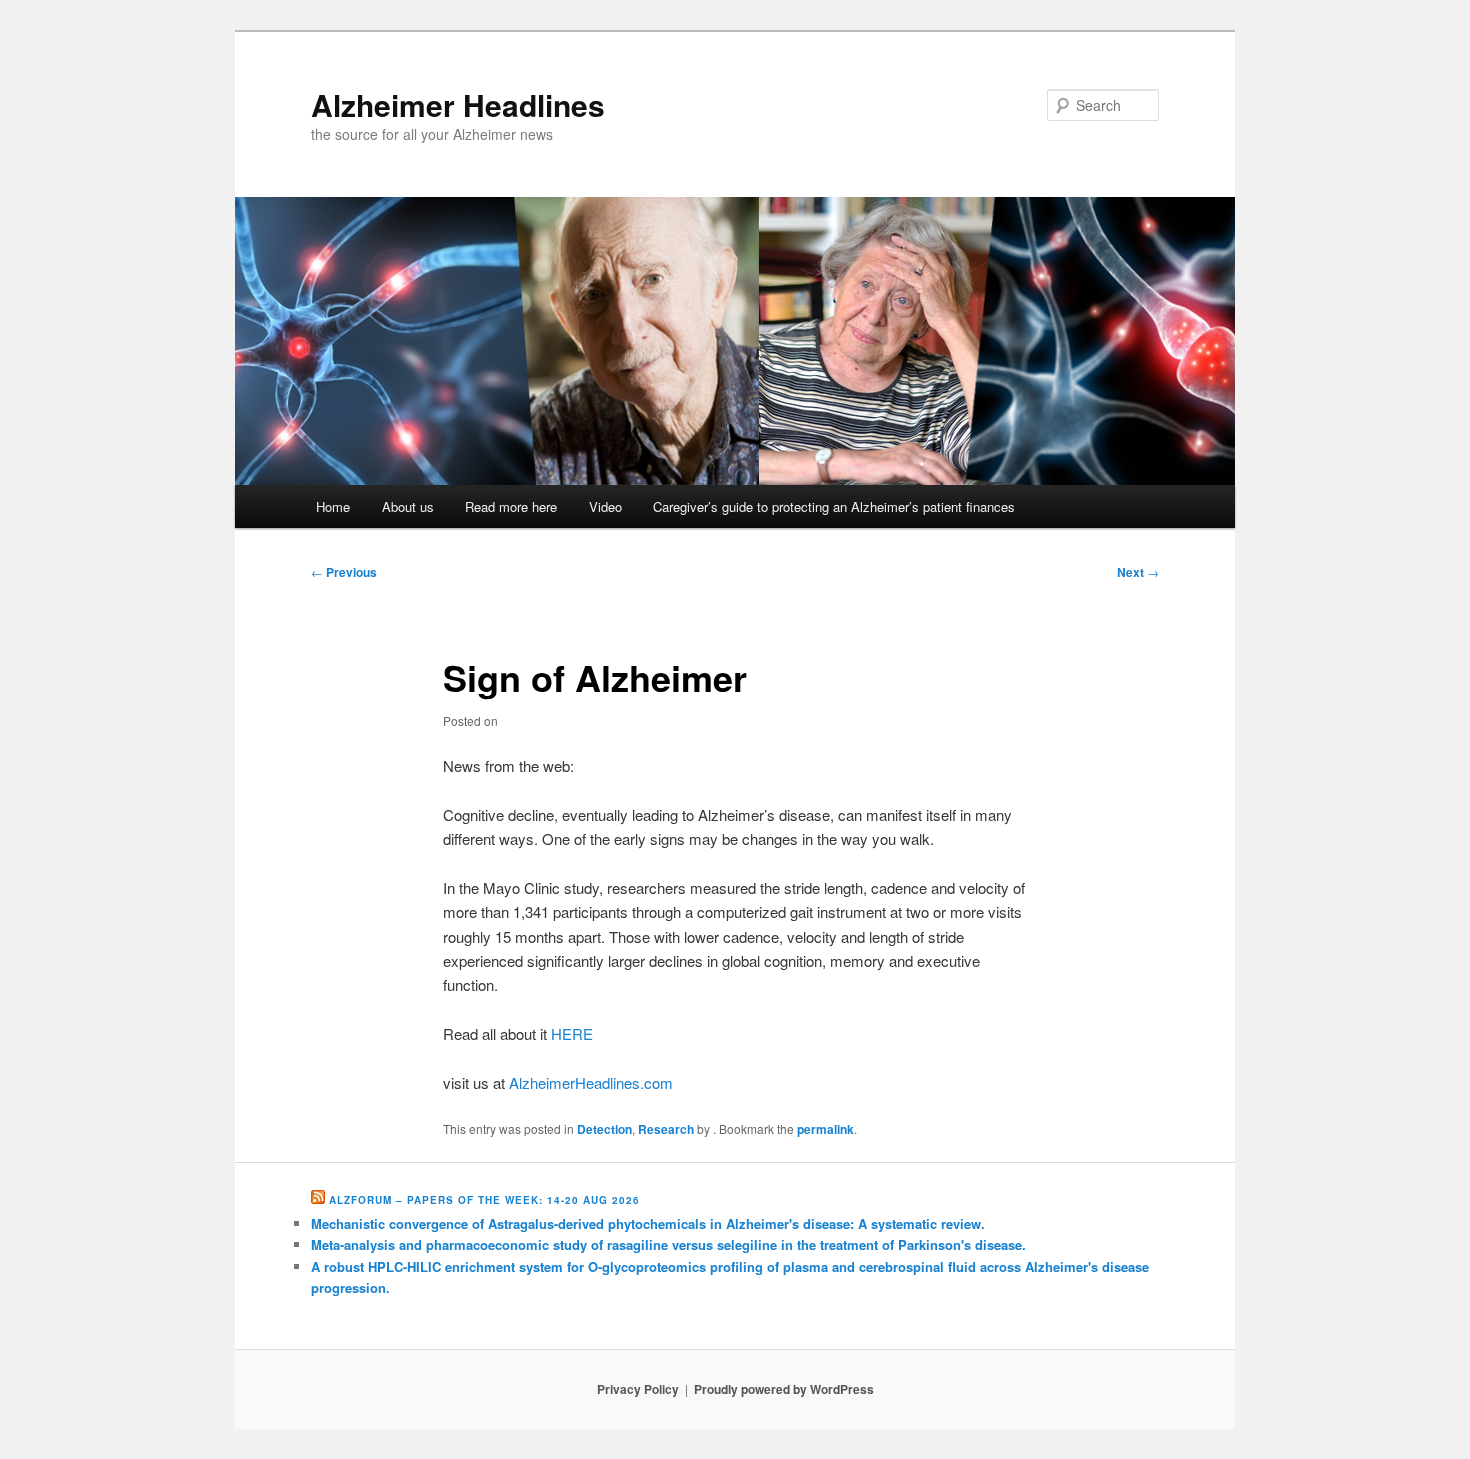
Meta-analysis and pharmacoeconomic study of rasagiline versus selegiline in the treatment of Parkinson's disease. (668, 1244)
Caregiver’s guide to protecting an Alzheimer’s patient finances (834, 506)
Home (333, 506)
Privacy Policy (638, 1389)
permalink (825, 1129)
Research (666, 1129)
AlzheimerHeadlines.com (591, 1082)
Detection (604, 1129)
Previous (344, 572)
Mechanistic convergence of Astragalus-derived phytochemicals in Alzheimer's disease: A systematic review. (648, 1223)
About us (408, 506)
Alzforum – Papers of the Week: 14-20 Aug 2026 (484, 1200)
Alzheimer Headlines (458, 104)
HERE (572, 1033)
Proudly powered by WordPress (784, 1389)
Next (1138, 572)
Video (605, 506)
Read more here (511, 506)
